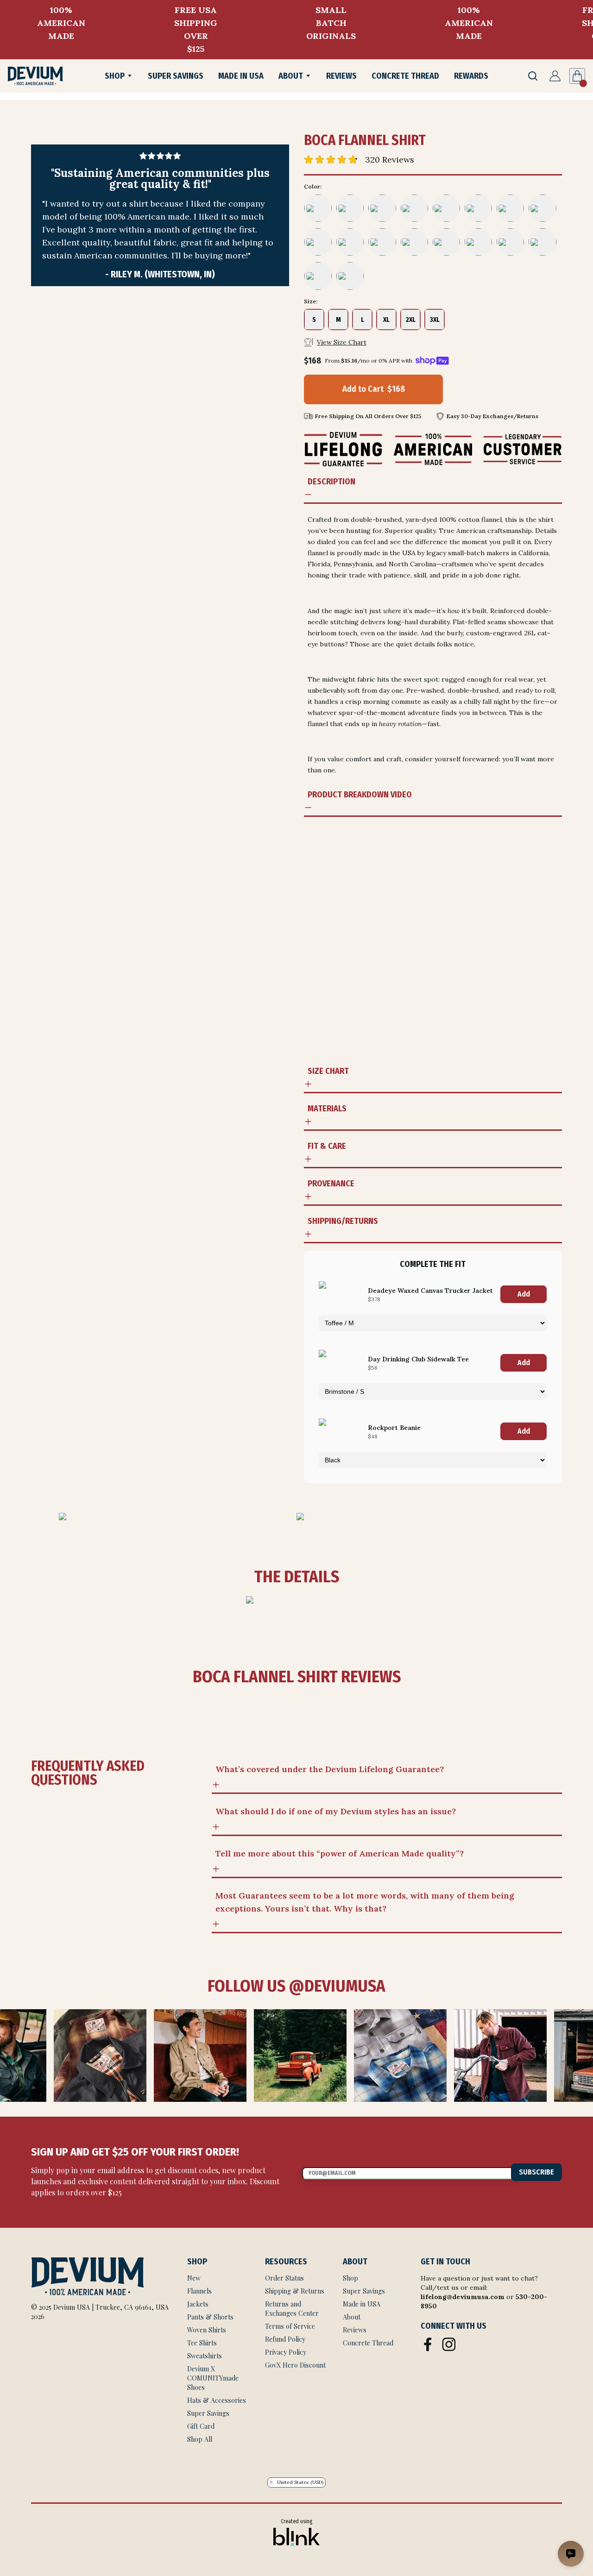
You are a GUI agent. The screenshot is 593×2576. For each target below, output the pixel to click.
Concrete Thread (368, 2343)
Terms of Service (291, 2326)
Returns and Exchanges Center (293, 2309)
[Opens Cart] (577, 76)
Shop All (200, 2439)
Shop (350, 2278)
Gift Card (201, 2426)
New (194, 2278)
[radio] (318, 208)
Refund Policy (285, 2339)
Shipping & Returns (295, 2291)
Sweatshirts (205, 2356)
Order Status (284, 2278)
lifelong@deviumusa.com (463, 2297)
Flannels (199, 2291)
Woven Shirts (207, 2330)
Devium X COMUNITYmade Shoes (214, 2378)
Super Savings (208, 2413)
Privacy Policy (286, 2352)
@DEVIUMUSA (335, 1986)
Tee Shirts (202, 2343)
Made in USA (362, 2304)
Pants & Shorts (210, 2317)
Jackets (198, 2304)
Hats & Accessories (217, 2400)
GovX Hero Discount (295, 2365)
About (352, 2317)
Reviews (355, 2330)
